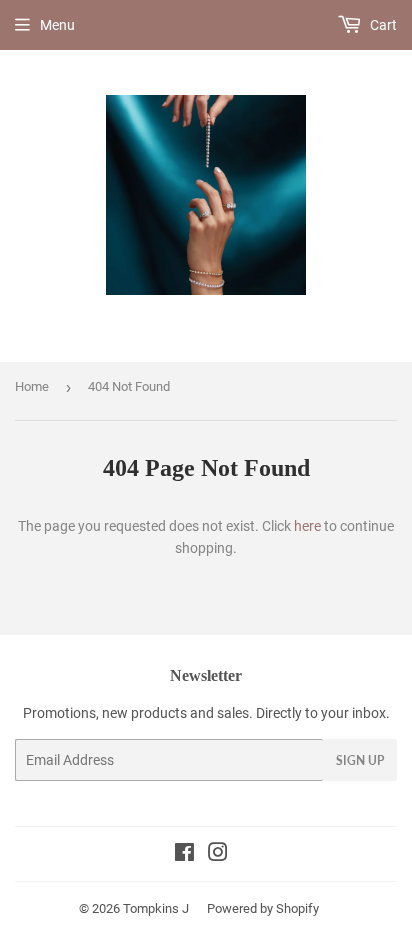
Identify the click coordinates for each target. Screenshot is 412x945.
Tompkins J (156, 908)
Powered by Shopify (263, 908)
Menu (57, 25)
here (307, 526)
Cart (382, 25)
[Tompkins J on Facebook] (184, 855)
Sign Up (360, 760)
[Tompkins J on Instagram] (218, 855)
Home (32, 386)
